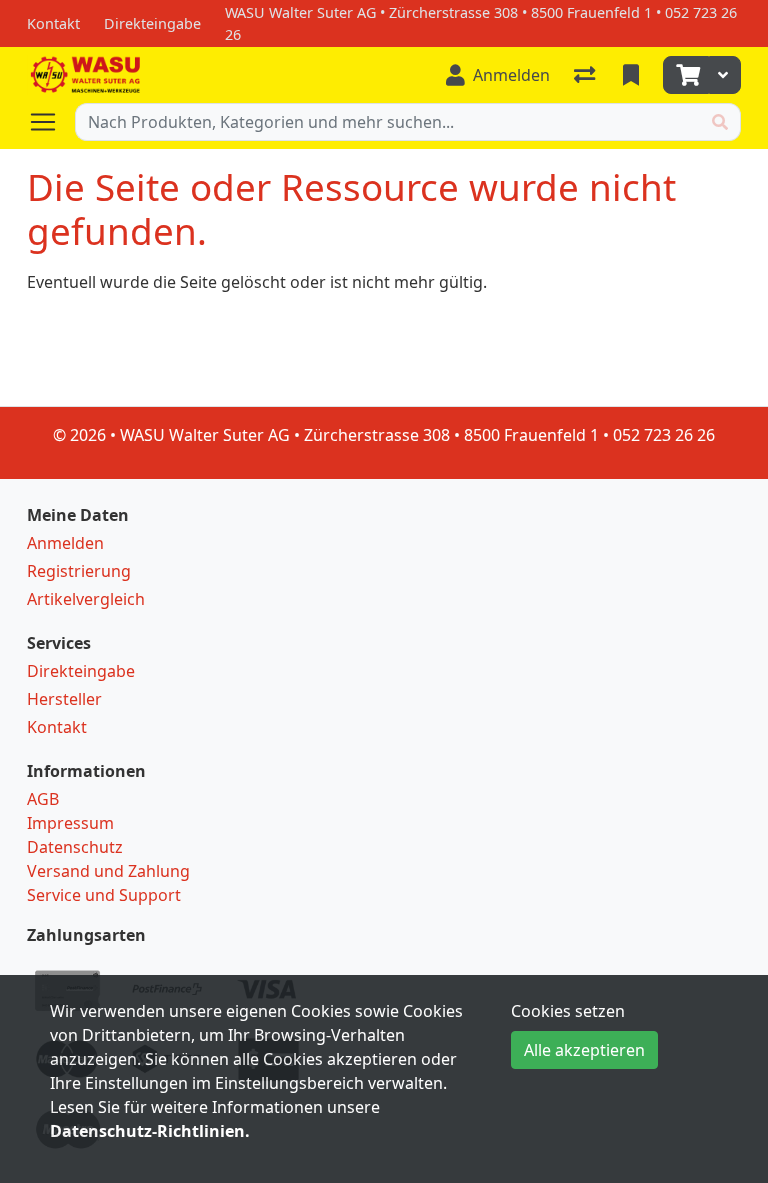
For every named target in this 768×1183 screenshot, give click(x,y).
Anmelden (65, 543)
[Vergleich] (586, 75)
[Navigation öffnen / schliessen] (51, 122)
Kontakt (57, 727)
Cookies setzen (568, 1011)
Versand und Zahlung (108, 871)
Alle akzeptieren (584, 1050)
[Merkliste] (633, 75)
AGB (43, 799)
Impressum (70, 823)
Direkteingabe (81, 671)
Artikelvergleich (86, 599)
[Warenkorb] (686, 75)
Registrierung (79, 571)
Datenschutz (75, 847)
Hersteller (64, 699)
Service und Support (104, 895)
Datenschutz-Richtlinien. (150, 1131)
